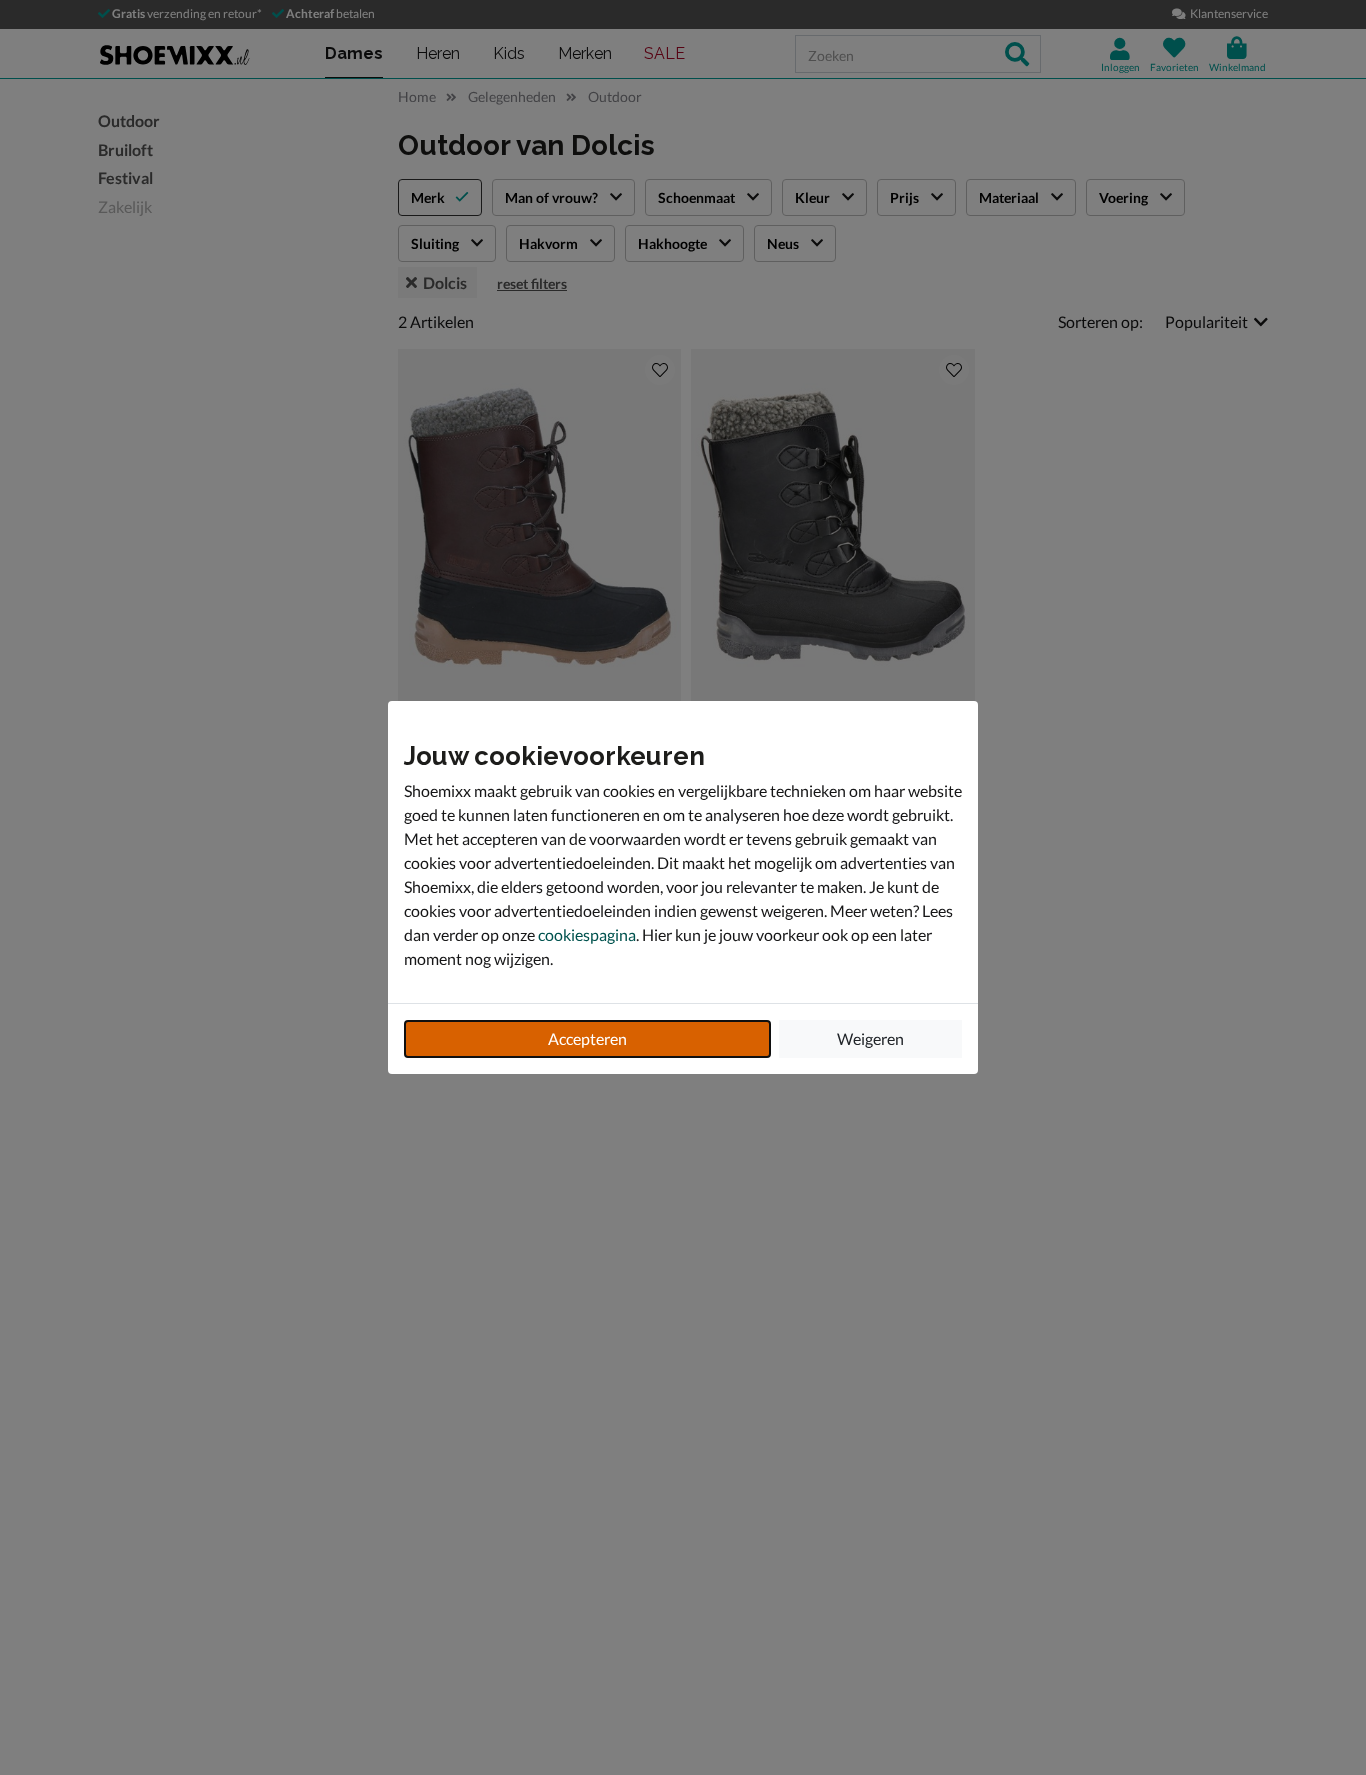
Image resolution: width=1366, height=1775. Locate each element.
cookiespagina (587, 934)
